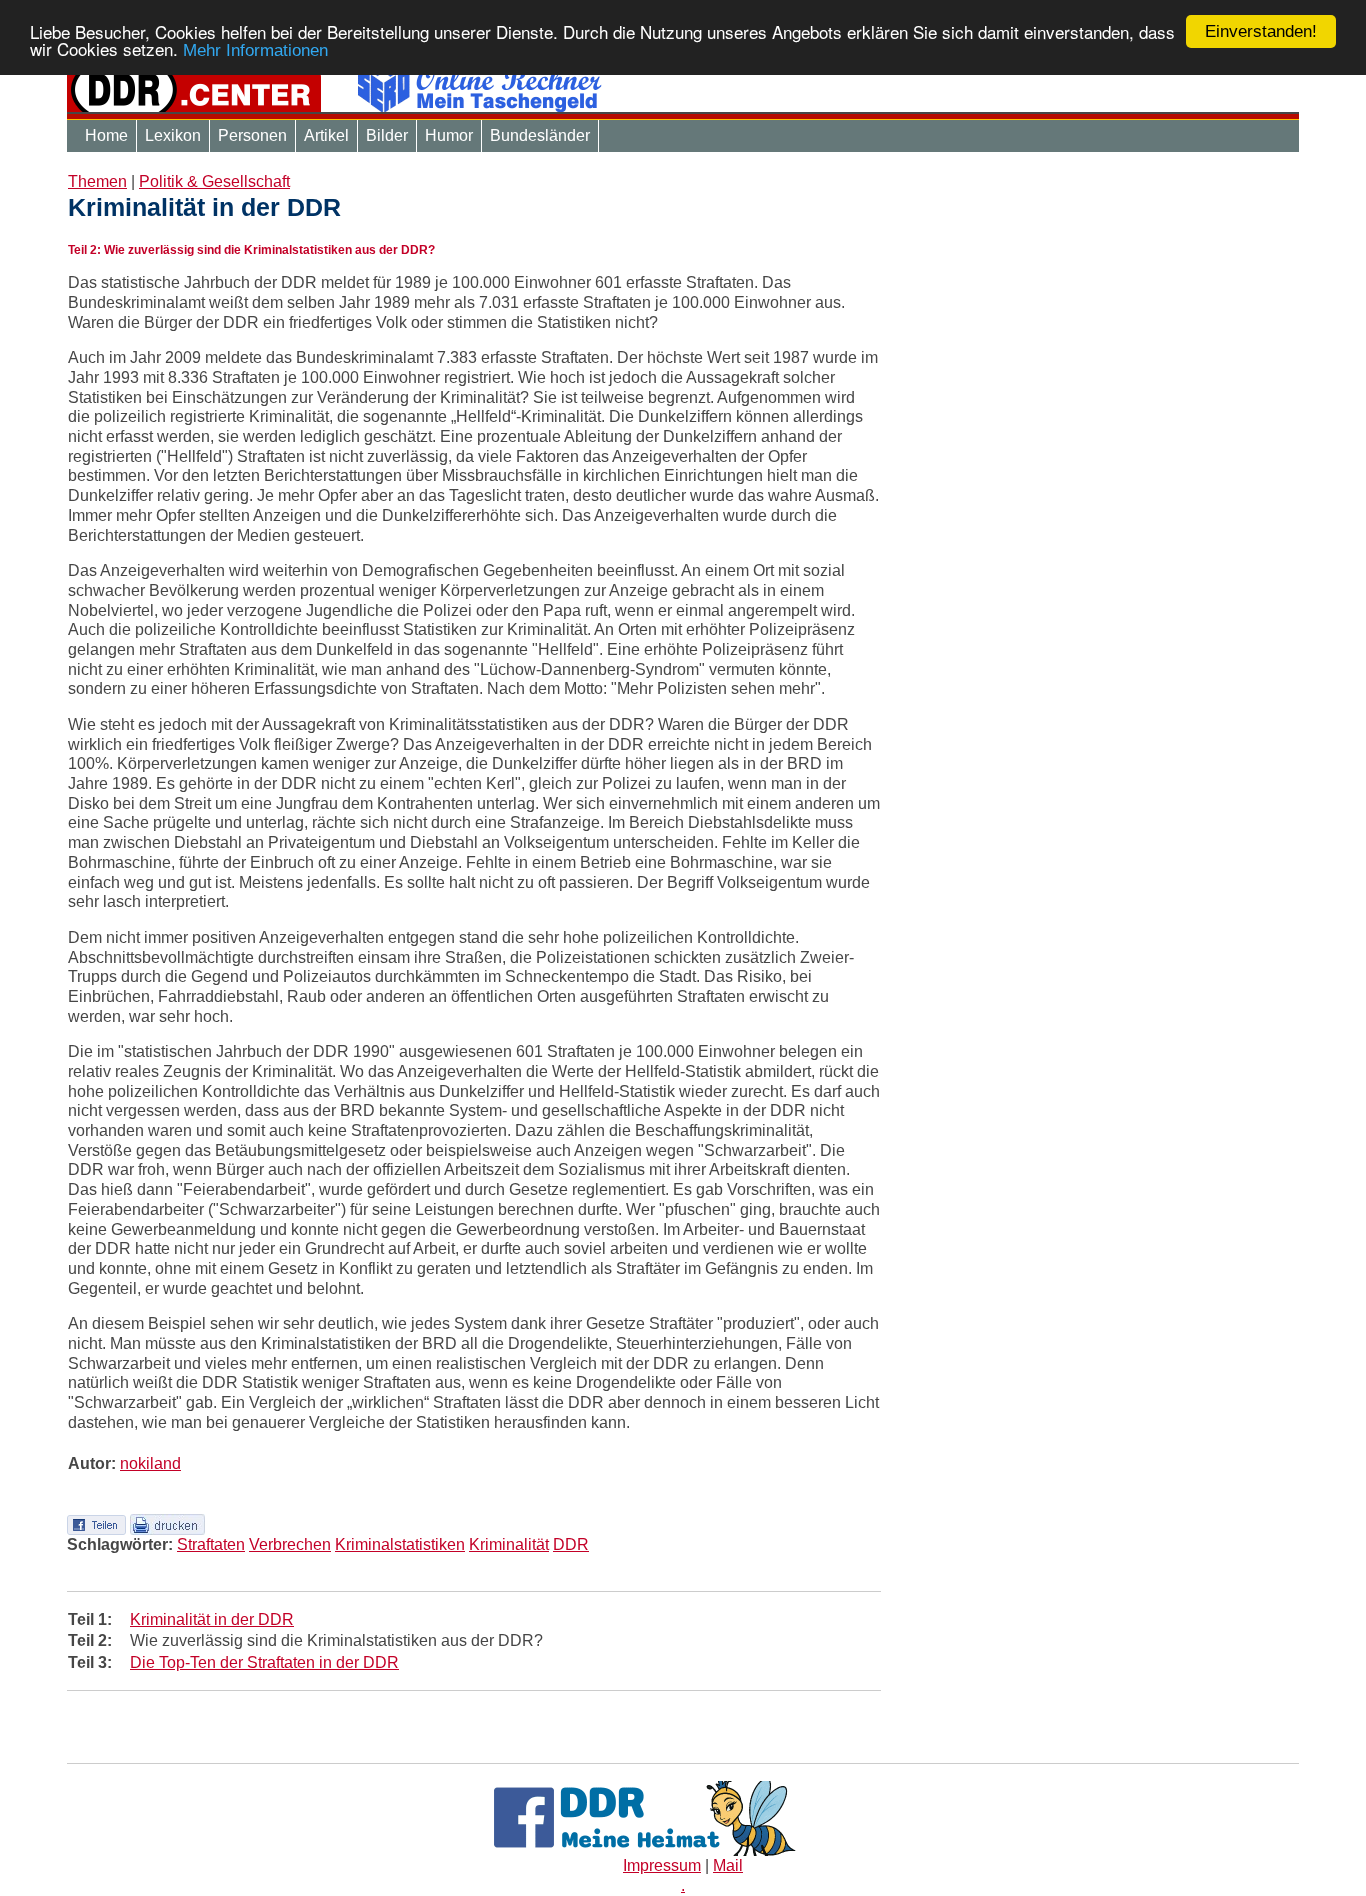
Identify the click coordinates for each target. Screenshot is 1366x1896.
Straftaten (211, 1544)
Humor (449, 135)
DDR (571, 1544)
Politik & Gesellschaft (214, 181)
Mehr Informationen (255, 51)
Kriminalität (509, 1544)
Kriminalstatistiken (400, 1544)
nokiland (150, 1463)
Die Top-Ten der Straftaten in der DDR (264, 1662)
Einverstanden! (1261, 31)
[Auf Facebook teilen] (96, 1523)
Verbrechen (290, 1544)
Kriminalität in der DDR (212, 1619)
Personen (252, 135)
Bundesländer (540, 135)
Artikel (326, 135)
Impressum (662, 1865)
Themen (97, 181)
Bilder (387, 135)
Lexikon (173, 135)
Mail (728, 1865)
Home (106, 135)
